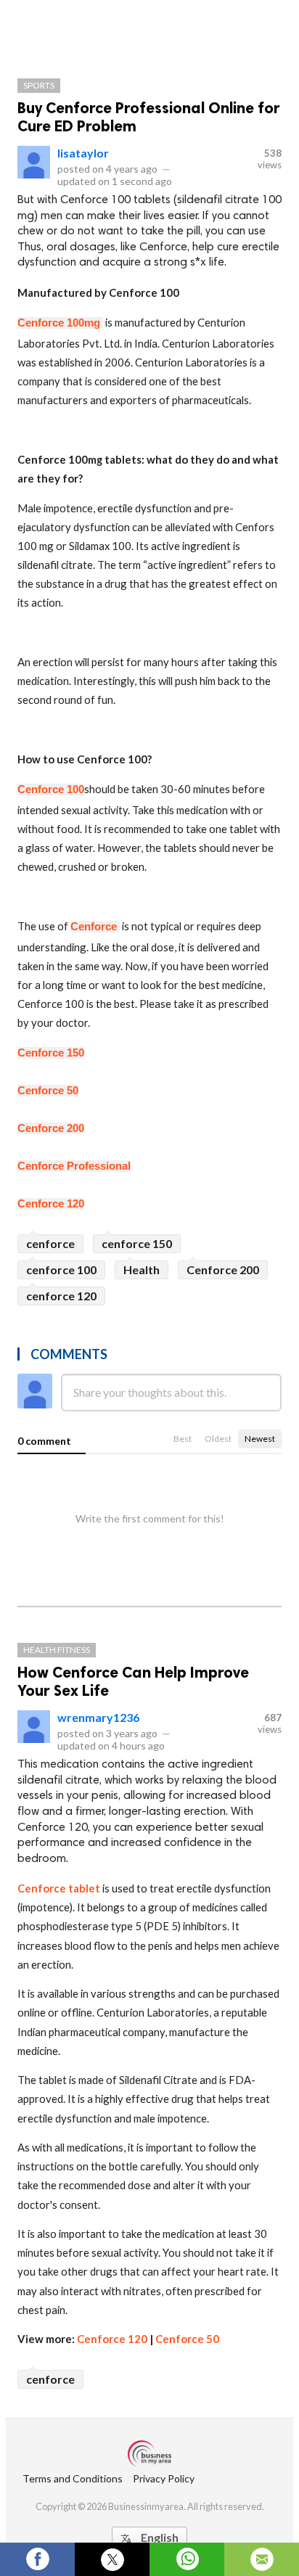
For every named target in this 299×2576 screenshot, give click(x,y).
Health (142, 1269)
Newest (260, 1439)
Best (183, 1439)
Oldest (218, 1439)
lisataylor (83, 153)
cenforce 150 (137, 1243)
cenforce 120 (61, 1296)
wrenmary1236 (98, 1717)
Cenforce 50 (188, 2339)
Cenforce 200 (223, 1269)
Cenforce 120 (112, 2339)
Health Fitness (57, 1650)
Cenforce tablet (59, 1888)
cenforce (50, 1243)
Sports (39, 85)
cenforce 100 (61, 1269)
